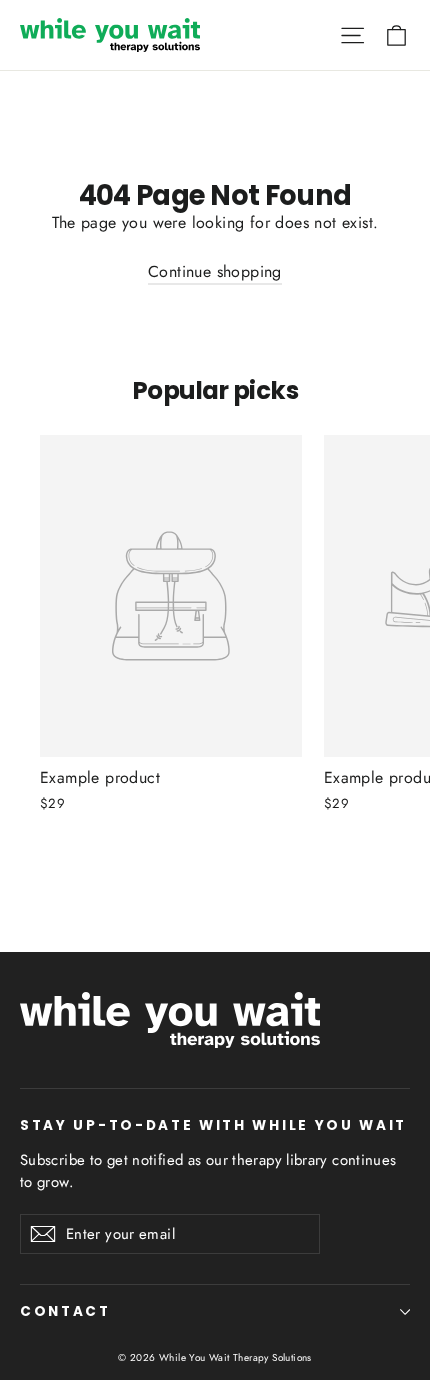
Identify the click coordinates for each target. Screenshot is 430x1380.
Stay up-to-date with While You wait (213, 1125)
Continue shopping (215, 271)
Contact (65, 1311)
